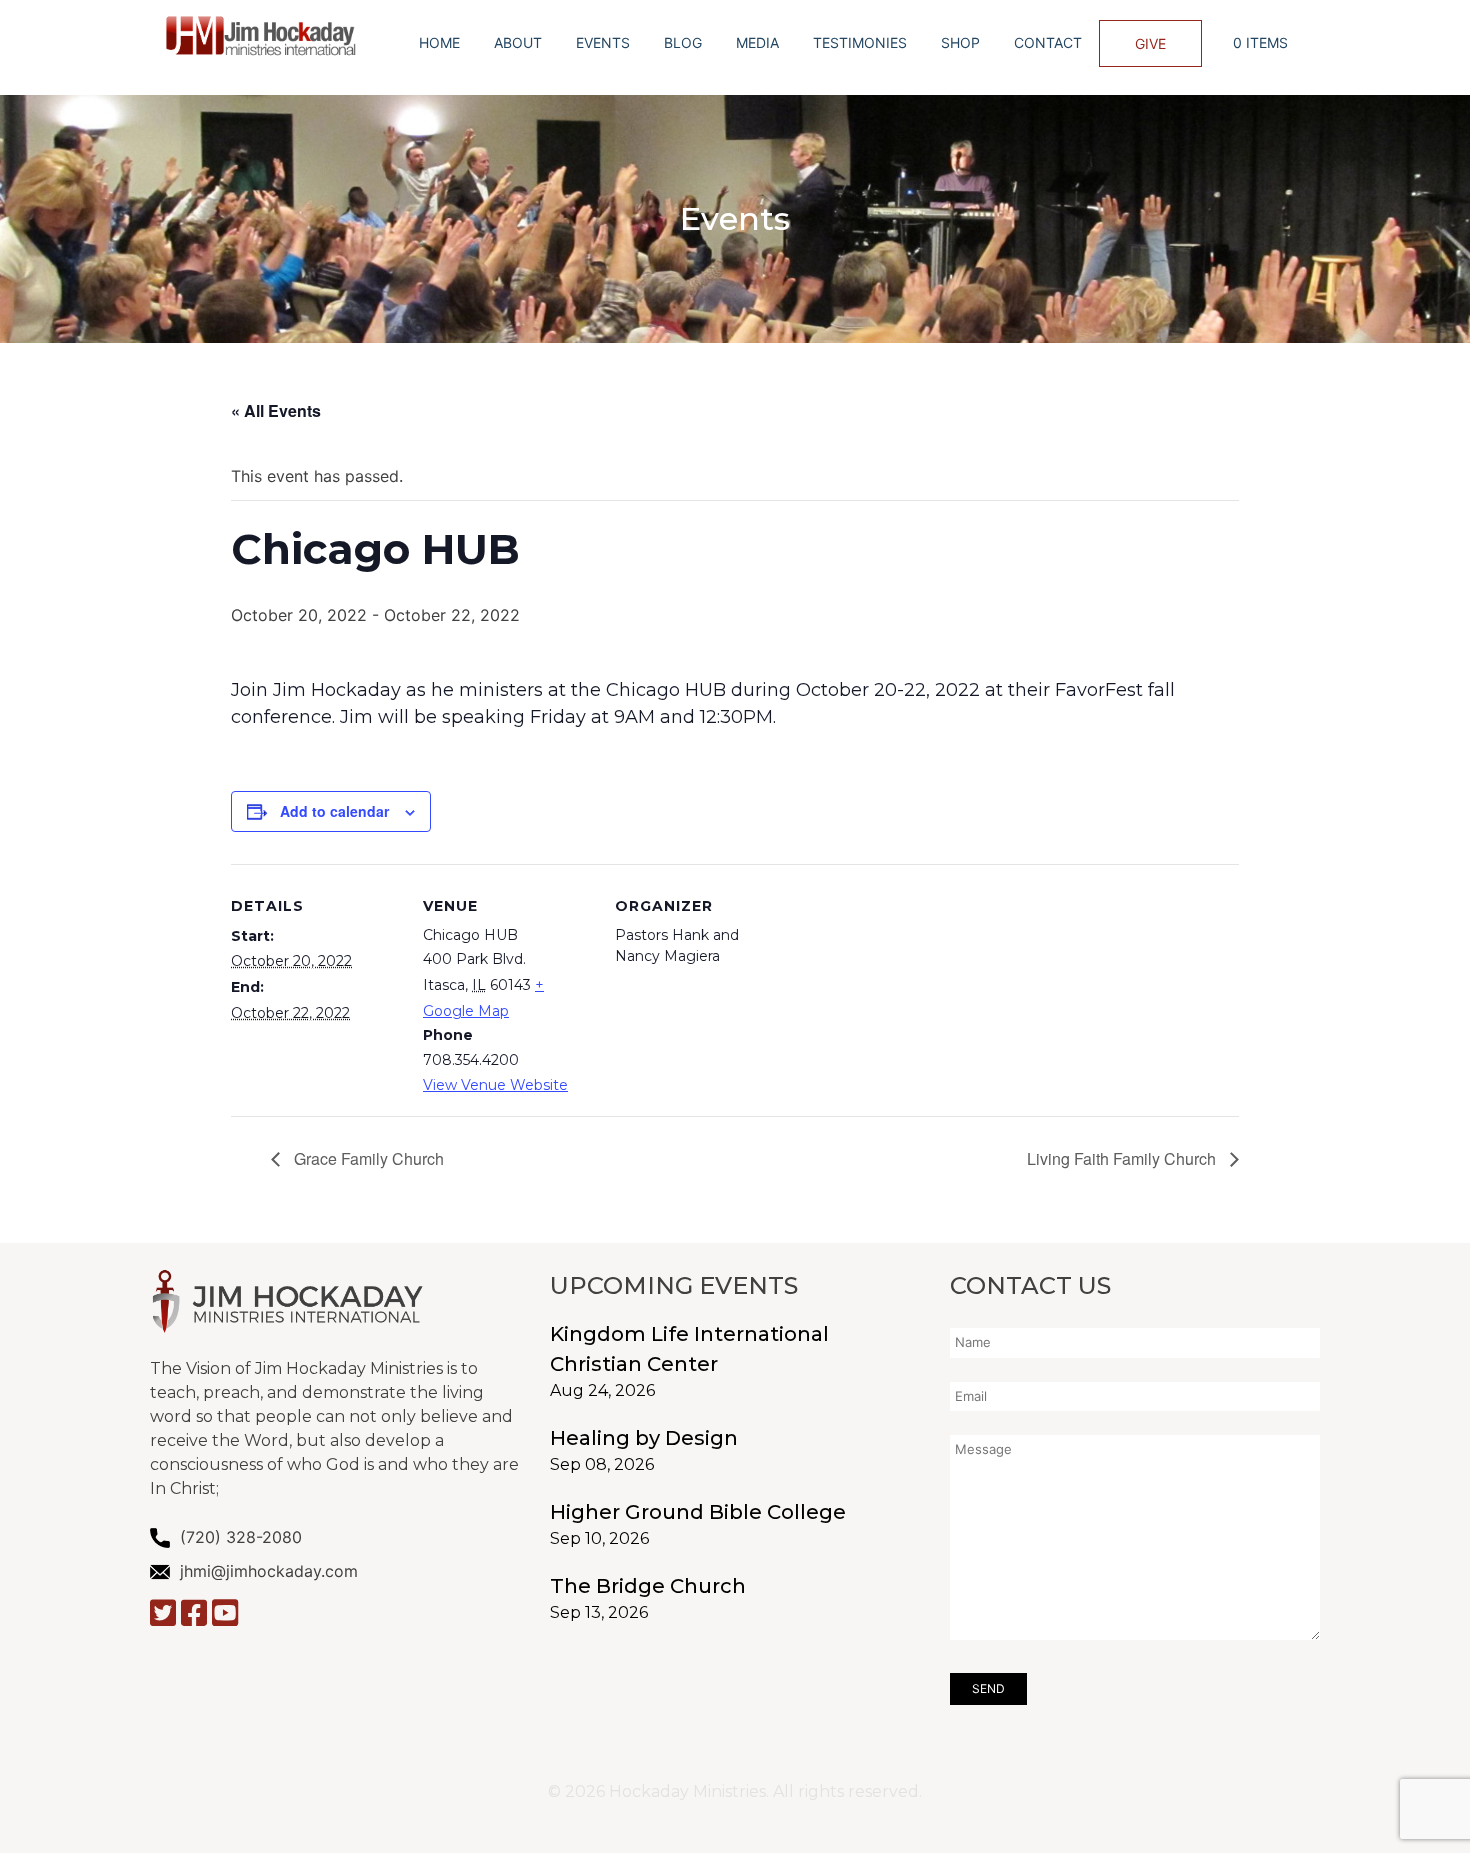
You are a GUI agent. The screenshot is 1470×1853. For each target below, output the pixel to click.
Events (603, 42)
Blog (683, 42)
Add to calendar (334, 811)
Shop (960, 42)
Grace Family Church (367, 1158)
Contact (1048, 42)
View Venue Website (495, 1085)
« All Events (276, 410)
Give (1150, 43)
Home (439, 42)
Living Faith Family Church (1123, 1158)
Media (757, 42)
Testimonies (860, 42)
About (518, 42)
